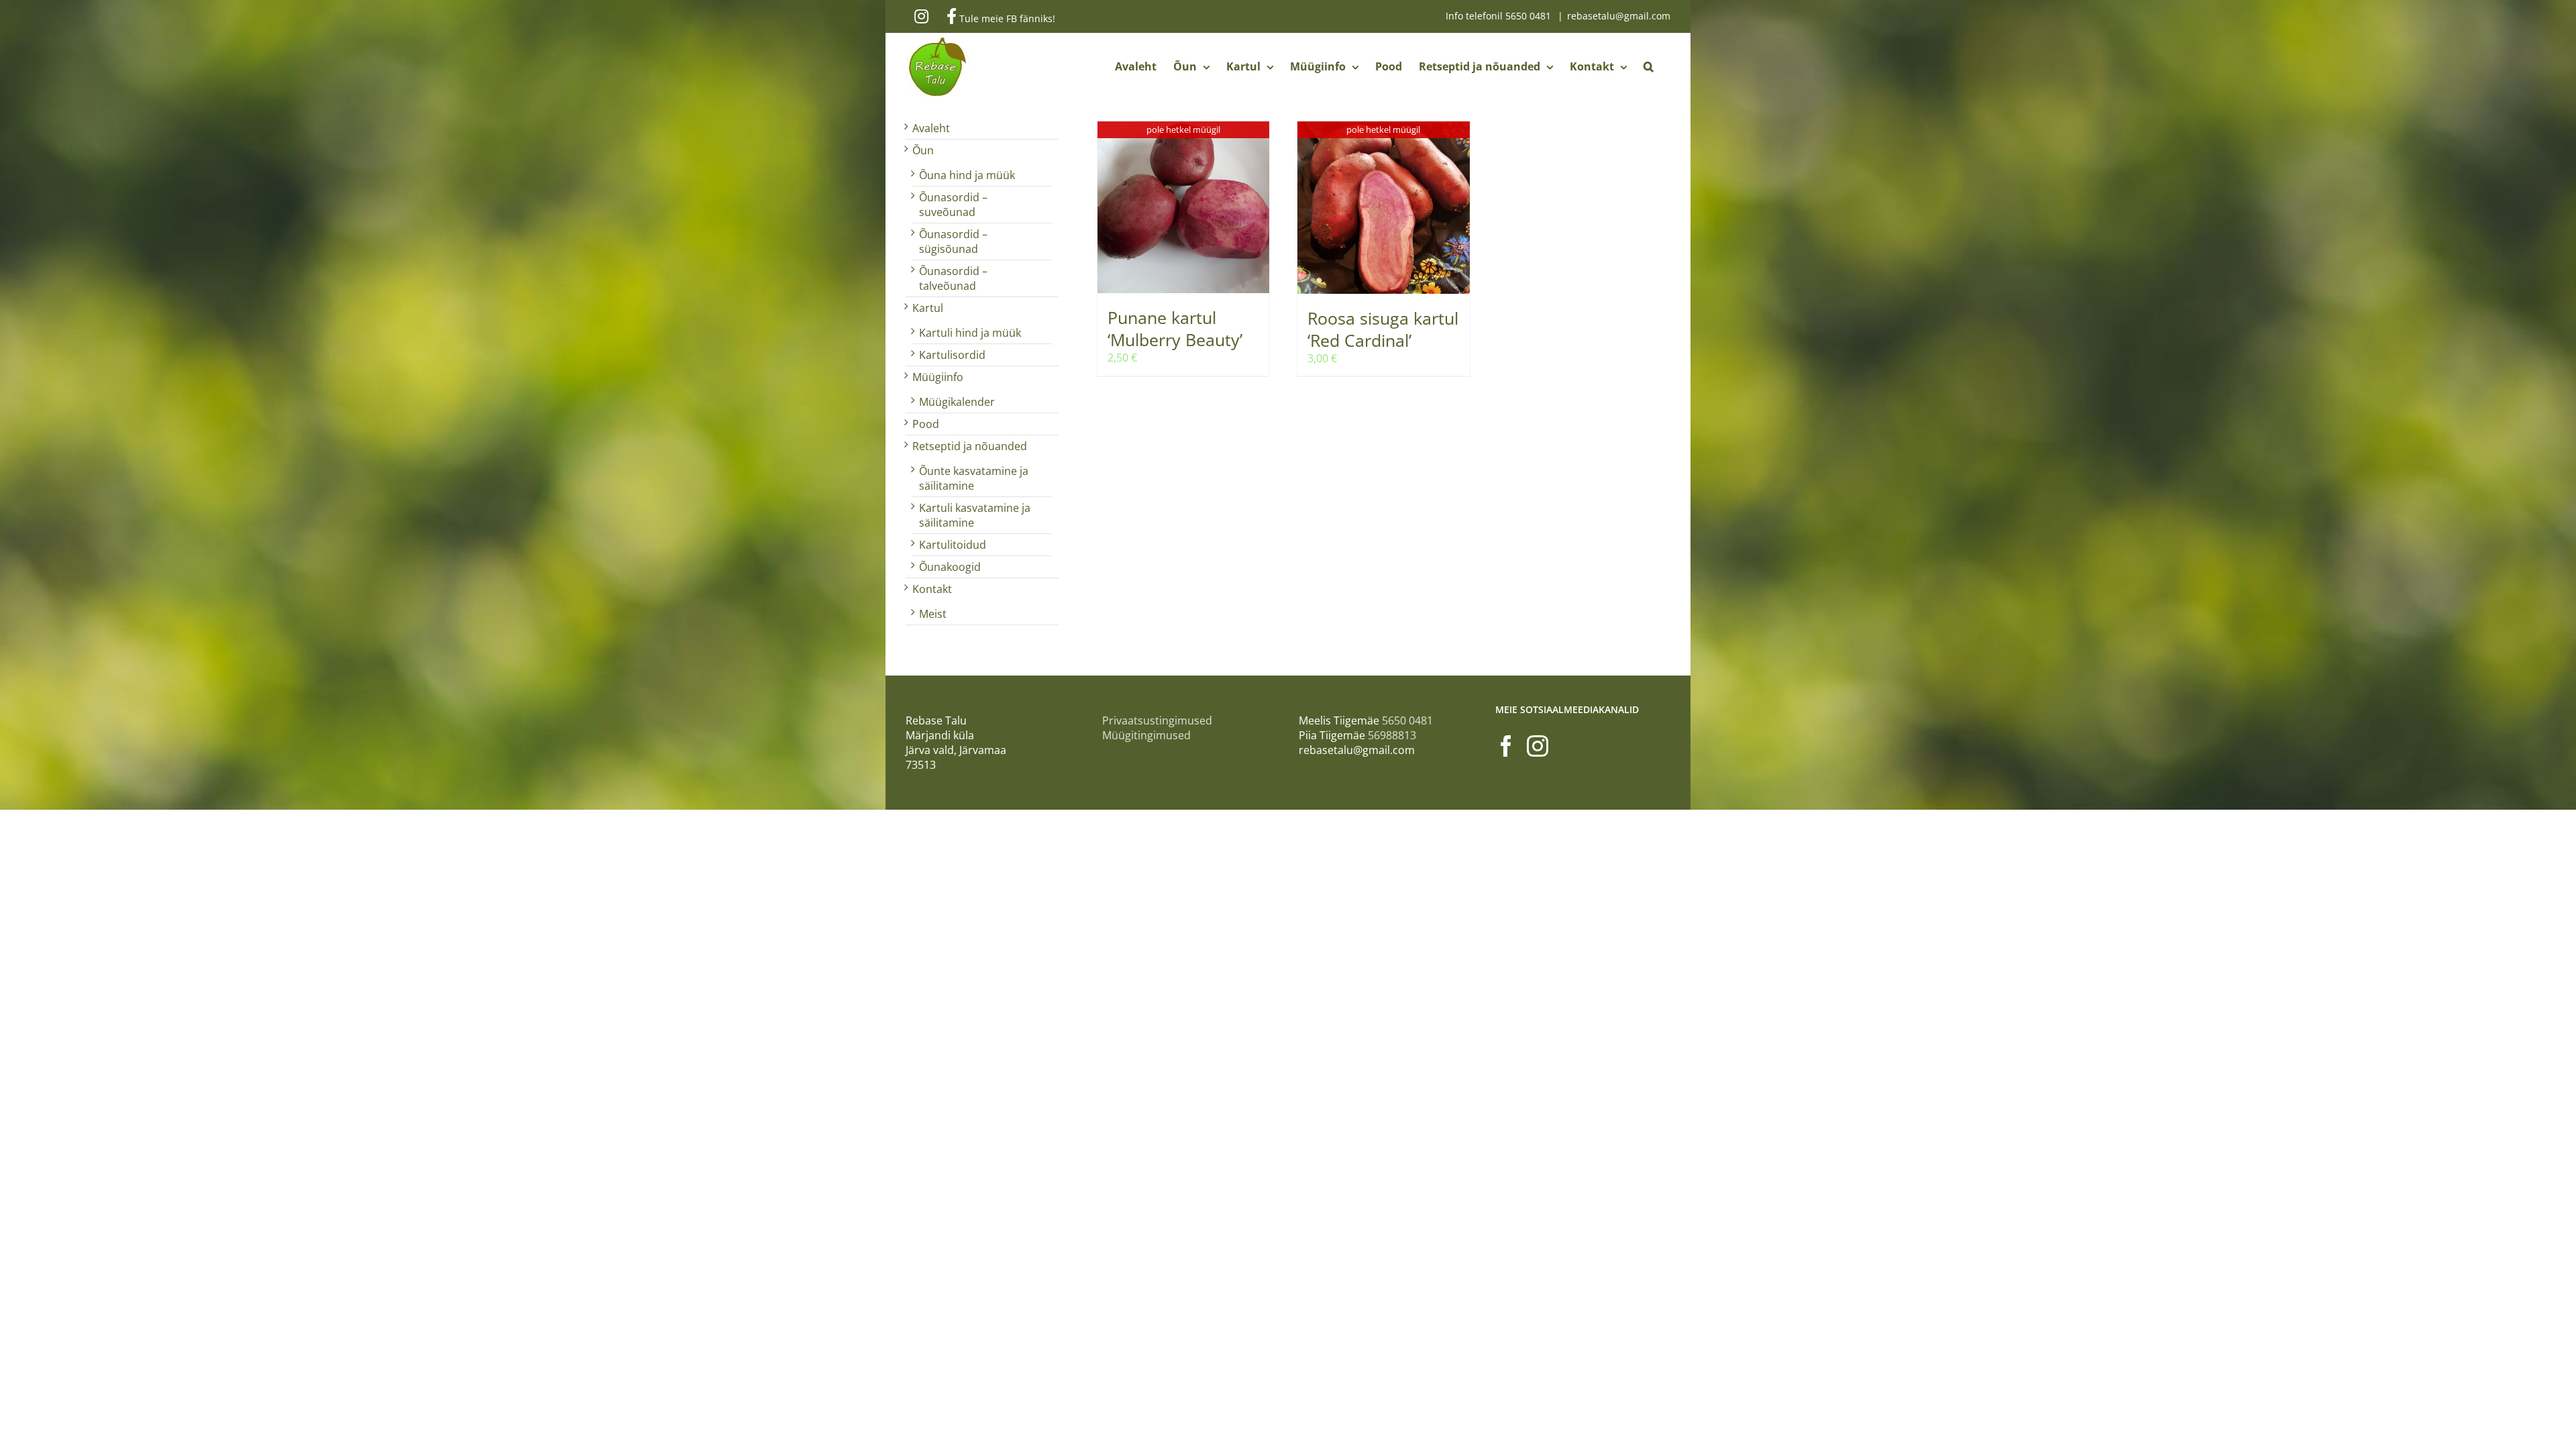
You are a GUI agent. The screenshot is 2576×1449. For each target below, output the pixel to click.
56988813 (1392, 735)
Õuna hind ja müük (967, 175)
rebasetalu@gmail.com (1619, 16)
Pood (926, 424)
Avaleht (931, 128)
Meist (933, 614)
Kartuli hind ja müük (970, 333)
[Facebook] (1506, 746)
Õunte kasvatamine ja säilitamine (974, 478)
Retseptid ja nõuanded (970, 446)
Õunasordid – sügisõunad (953, 241)
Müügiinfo (938, 377)
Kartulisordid (952, 355)
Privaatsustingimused (1157, 720)
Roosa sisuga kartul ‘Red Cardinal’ (1383, 329)
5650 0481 (1529, 16)
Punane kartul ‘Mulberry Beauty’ (1175, 328)
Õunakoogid (950, 567)
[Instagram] (1538, 746)
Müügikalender (957, 402)
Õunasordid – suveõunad (953, 205)
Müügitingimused (1146, 735)
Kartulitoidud (953, 545)
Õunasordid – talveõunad (953, 278)
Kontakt (932, 589)
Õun (923, 150)
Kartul (928, 308)
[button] (1649, 66)
